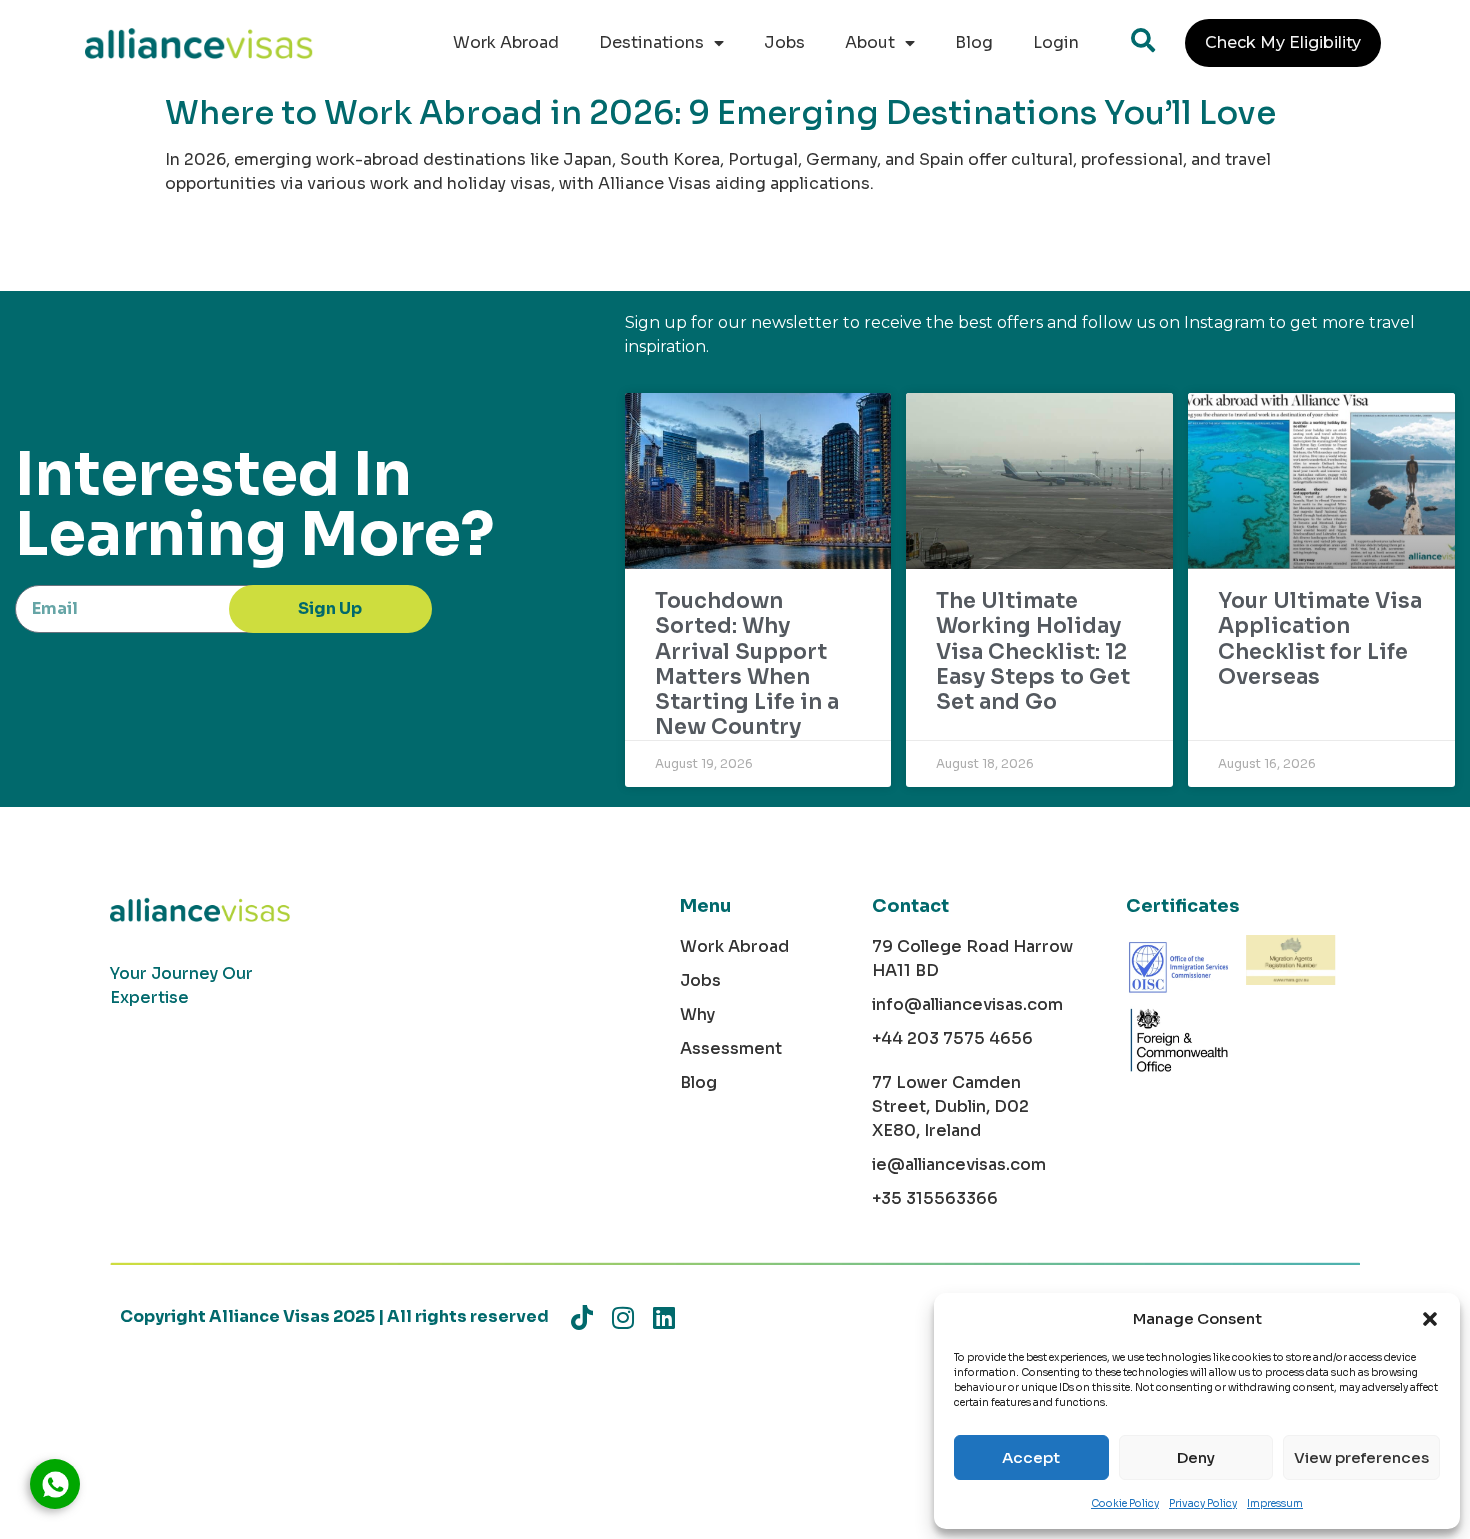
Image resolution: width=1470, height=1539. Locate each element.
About (870, 42)
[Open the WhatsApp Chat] (55, 1484)
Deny (1196, 1457)
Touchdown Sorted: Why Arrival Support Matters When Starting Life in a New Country (747, 664)
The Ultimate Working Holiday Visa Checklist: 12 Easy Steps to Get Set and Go (1033, 651)
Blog (974, 42)
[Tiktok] (581, 1317)
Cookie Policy (1125, 1503)
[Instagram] (622, 1317)
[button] (1430, 1319)
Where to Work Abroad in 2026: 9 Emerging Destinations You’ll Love (720, 113)
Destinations (651, 42)
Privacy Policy (1203, 1503)
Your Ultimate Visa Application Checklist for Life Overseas (1320, 639)
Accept (1031, 1457)
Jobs (784, 42)
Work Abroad (506, 42)
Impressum (1275, 1503)
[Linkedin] (663, 1317)
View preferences (1361, 1457)
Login (1056, 42)
